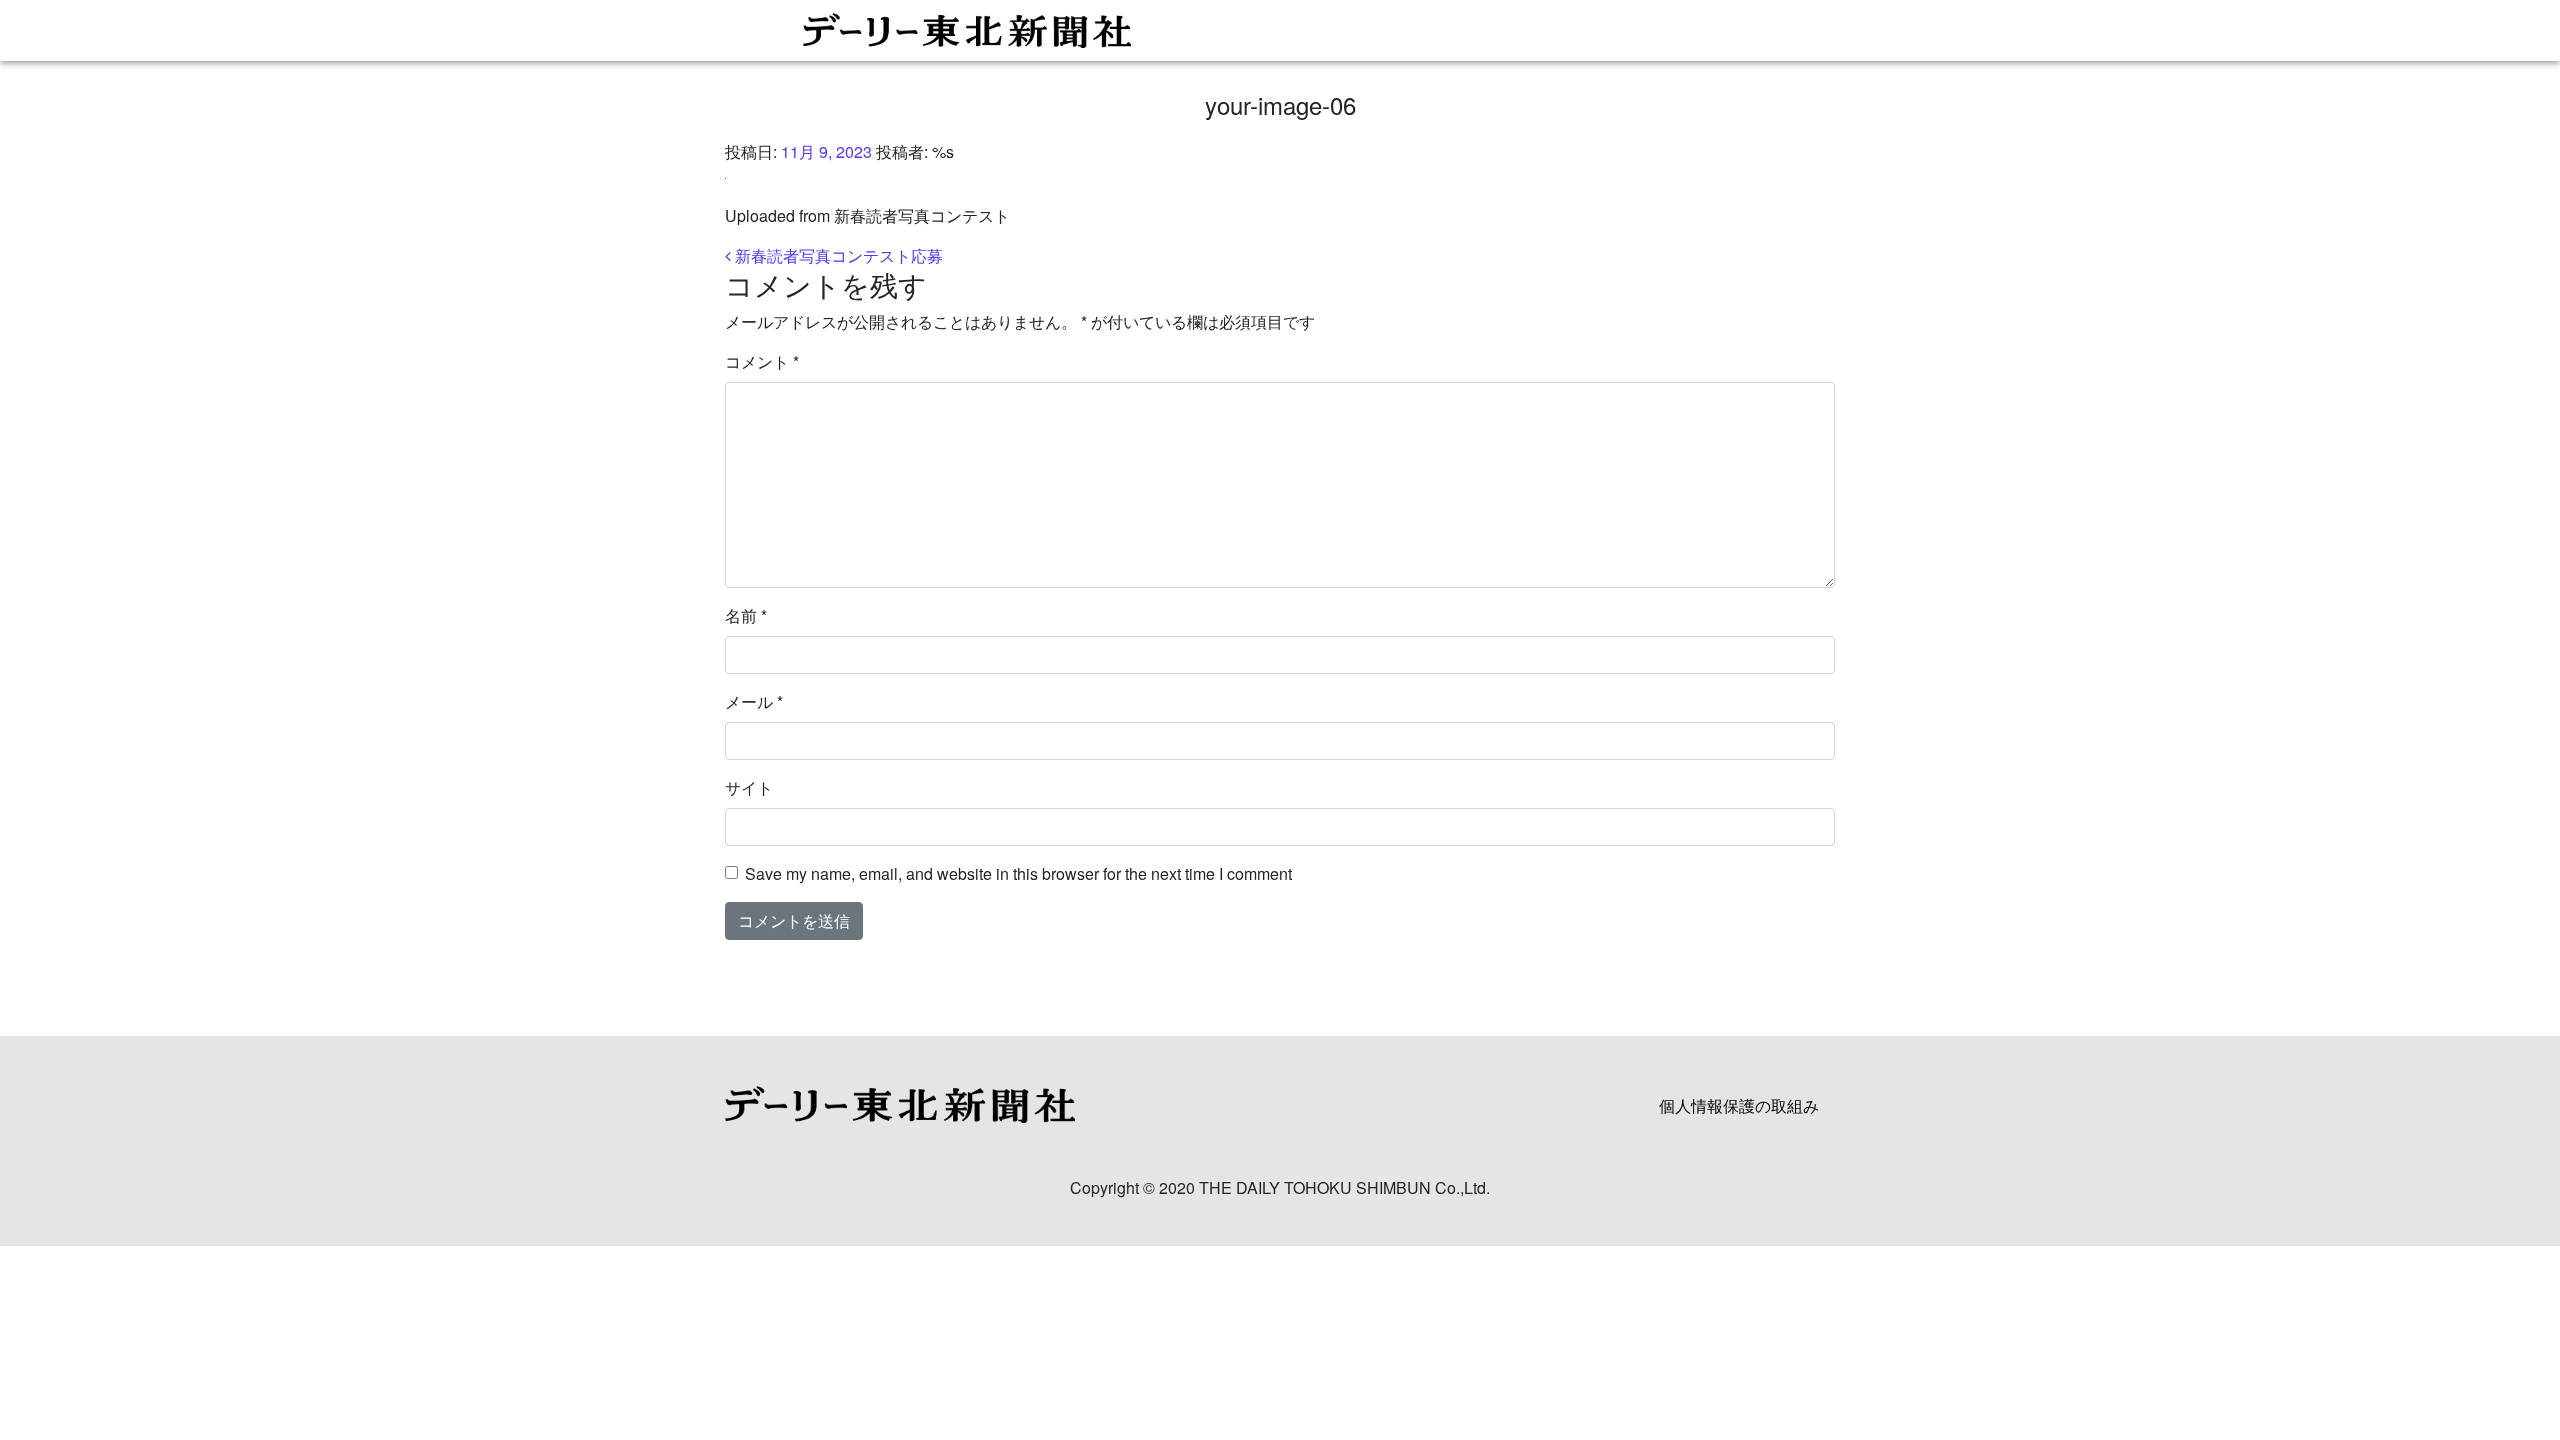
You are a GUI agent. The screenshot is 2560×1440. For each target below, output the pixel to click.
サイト (749, 787)
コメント (762, 361)
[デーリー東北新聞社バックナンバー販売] (1272, 30)
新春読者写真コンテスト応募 (837, 255)
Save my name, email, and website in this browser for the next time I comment (1018, 873)
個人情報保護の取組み (1739, 1105)
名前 (746, 615)
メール (754, 701)
